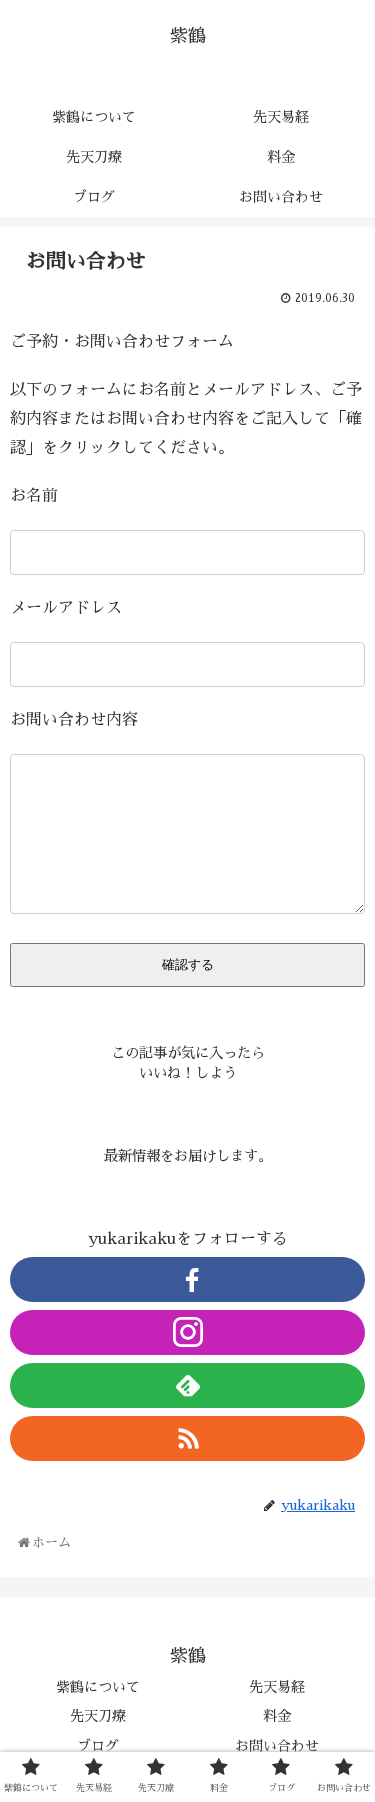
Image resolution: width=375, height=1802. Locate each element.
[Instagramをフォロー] (187, 1332)
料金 (277, 1716)
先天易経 (277, 1687)
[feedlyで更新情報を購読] (187, 1385)
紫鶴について (98, 1687)
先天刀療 (98, 1716)
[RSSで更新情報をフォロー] (187, 1438)
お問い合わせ (277, 1746)
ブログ (98, 1746)
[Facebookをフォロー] (187, 1279)
